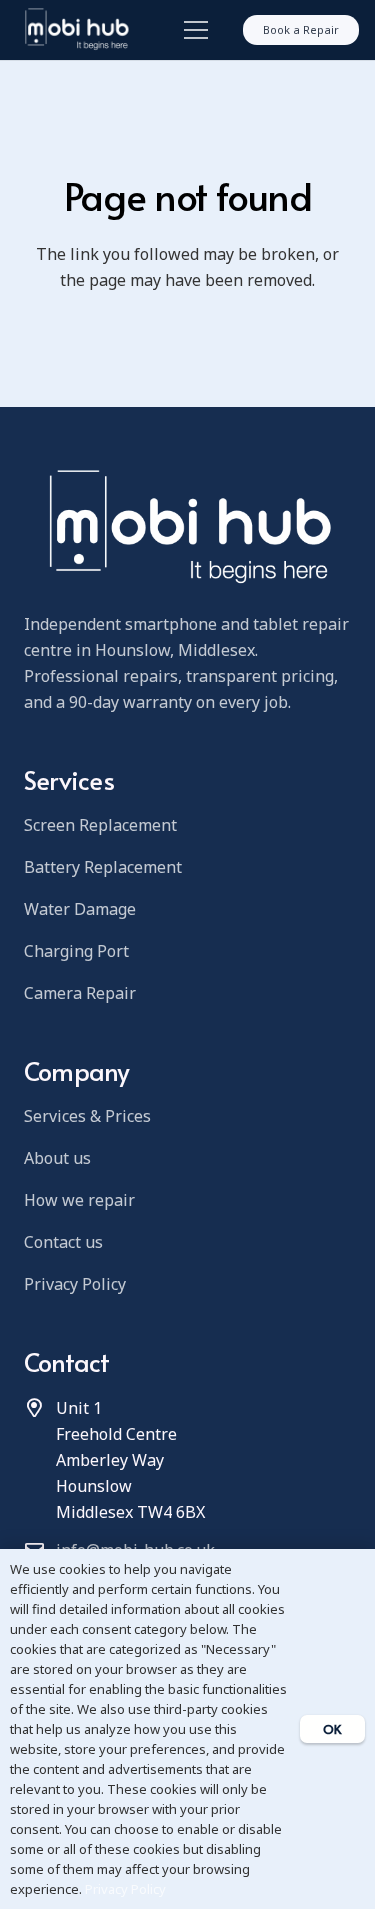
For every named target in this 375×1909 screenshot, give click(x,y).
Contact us (63, 1242)
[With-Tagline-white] (76, 30)
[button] (192, 30)
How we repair (79, 1200)
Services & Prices (87, 1116)
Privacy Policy (75, 1284)
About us (57, 1158)
